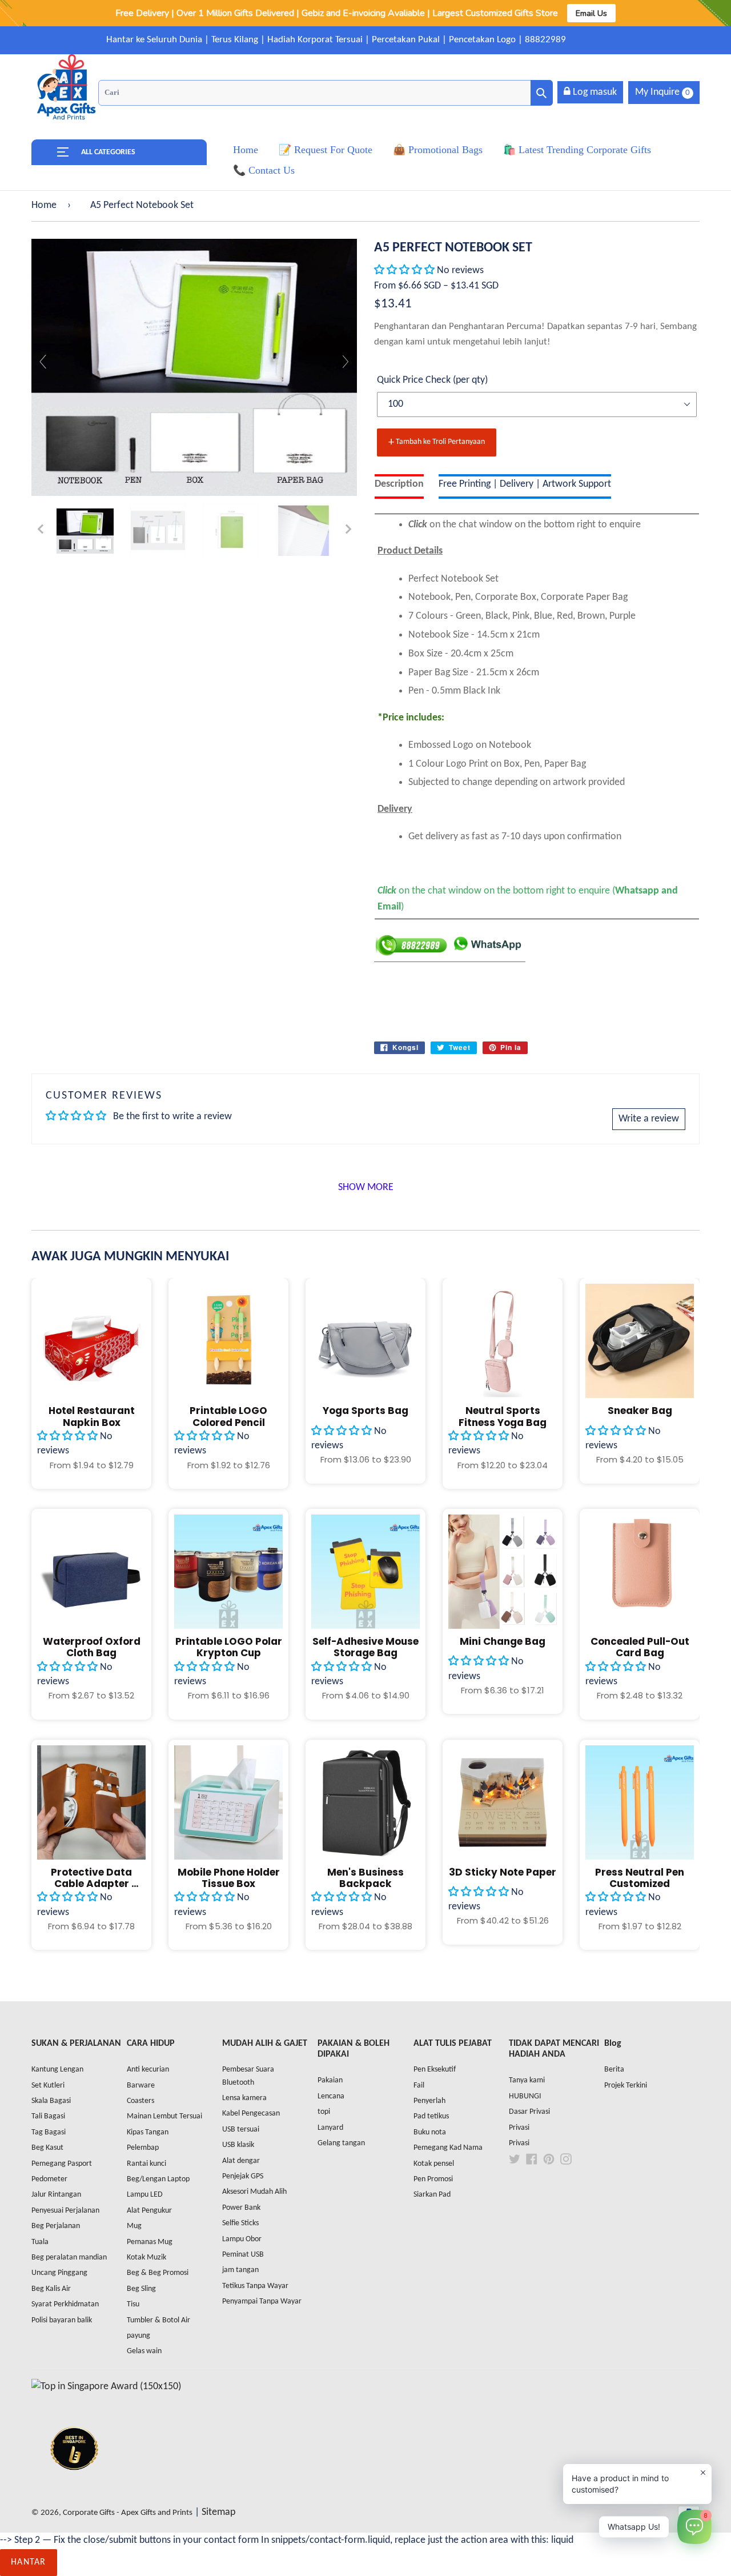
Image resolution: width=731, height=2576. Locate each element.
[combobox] (326, 93)
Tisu (133, 2304)
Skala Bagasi (51, 2101)
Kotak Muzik (146, 2257)
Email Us (591, 13)
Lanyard (330, 2128)
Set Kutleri (48, 2086)
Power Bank (241, 2208)
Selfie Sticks (240, 2223)
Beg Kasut (47, 2148)
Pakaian (330, 2080)
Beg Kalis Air (51, 2289)
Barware (141, 2086)
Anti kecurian (148, 2070)
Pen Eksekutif (435, 2070)
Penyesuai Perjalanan (65, 2211)
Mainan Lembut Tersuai (164, 2116)
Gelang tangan (341, 2143)
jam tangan (240, 2270)
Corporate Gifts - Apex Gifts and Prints (128, 2513)
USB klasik (238, 2145)
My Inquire (662, 92)
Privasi (519, 2128)
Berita (614, 2070)
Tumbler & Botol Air (158, 2320)
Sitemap (218, 2512)
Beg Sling (141, 2289)
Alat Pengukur (149, 2211)
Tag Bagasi (49, 2132)
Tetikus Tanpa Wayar (255, 2286)
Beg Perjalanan (56, 2226)
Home (44, 205)
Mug (134, 2226)
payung (138, 2336)
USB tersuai (241, 2130)
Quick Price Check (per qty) (432, 380)
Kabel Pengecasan (251, 2114)
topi (324, 2112)
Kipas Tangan (148, 2132)
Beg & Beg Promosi (158, 2273)
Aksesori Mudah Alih (254, 2192)
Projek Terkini (626, 2086)
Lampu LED (145, 2195)
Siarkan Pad (432, 2195)
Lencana (331, 2096)
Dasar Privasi (529, 2112)
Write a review (649, 1119)
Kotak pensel (434, 2164)
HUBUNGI (525, 2096)
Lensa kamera (244, 2098)
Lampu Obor (242, 2239)
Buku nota (430, 2132)
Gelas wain (144, 2351)
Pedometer (49, 2179)
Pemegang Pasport (62, 2164)
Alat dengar (241, 2161)
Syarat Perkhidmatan (65, 2304)
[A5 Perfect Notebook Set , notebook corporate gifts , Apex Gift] (85, 531)
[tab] (399, 486)
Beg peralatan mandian (69, 2257)
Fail (419, 2086)
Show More (366, 1187)
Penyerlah (429, 2101)
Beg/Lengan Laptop (158, 2179)
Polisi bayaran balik (62, 2320)
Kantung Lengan (57, 2070)
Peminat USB (243, 2255)
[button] (404, 271)
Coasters (140, 2101)
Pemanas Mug (150, 2242)
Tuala (40, 2242)
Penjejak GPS (243, 2176)
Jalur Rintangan (56, 2195)
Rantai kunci (146, 2164)
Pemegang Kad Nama (448, 2148)
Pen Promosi (433, 2179)
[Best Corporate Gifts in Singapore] (74, 2485)
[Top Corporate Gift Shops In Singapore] (106, 2387)
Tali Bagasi (48, 2116)
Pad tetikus (431, 2116)
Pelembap (143, 2148)
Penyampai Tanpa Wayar (262, 2301)
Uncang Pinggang (59, 2273)
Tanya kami (527, 2080)
